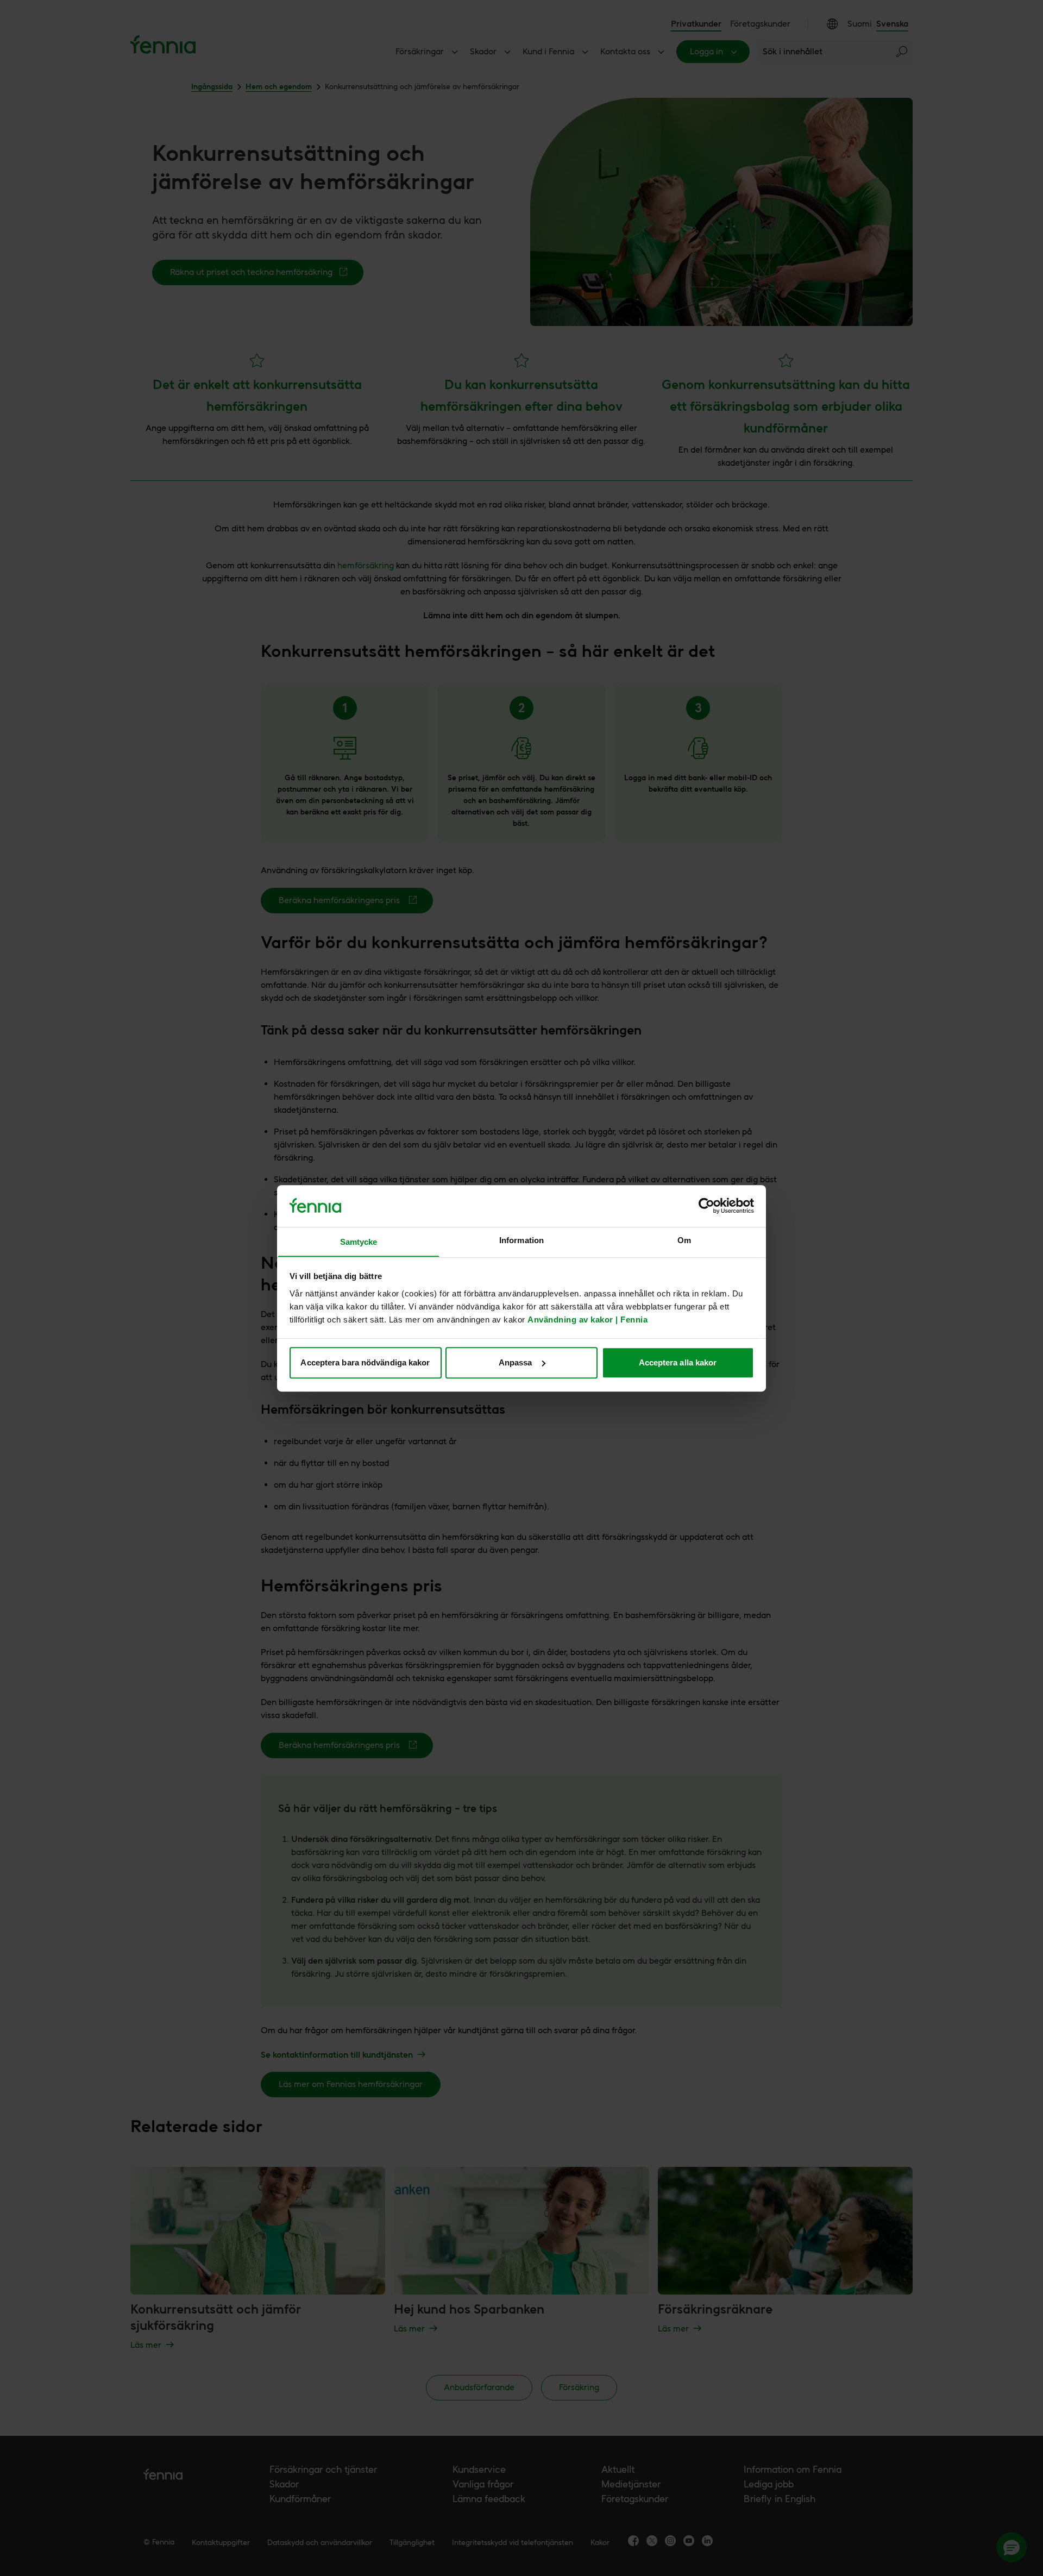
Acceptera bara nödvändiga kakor (365, 1362)
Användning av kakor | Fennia (588, 1319)
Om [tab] (684, 1240)
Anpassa (516, 1362)
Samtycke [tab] (359, 1242)
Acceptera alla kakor (678, 1362)
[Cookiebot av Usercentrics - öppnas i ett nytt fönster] (706, 1206)
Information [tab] (521, 1240)
